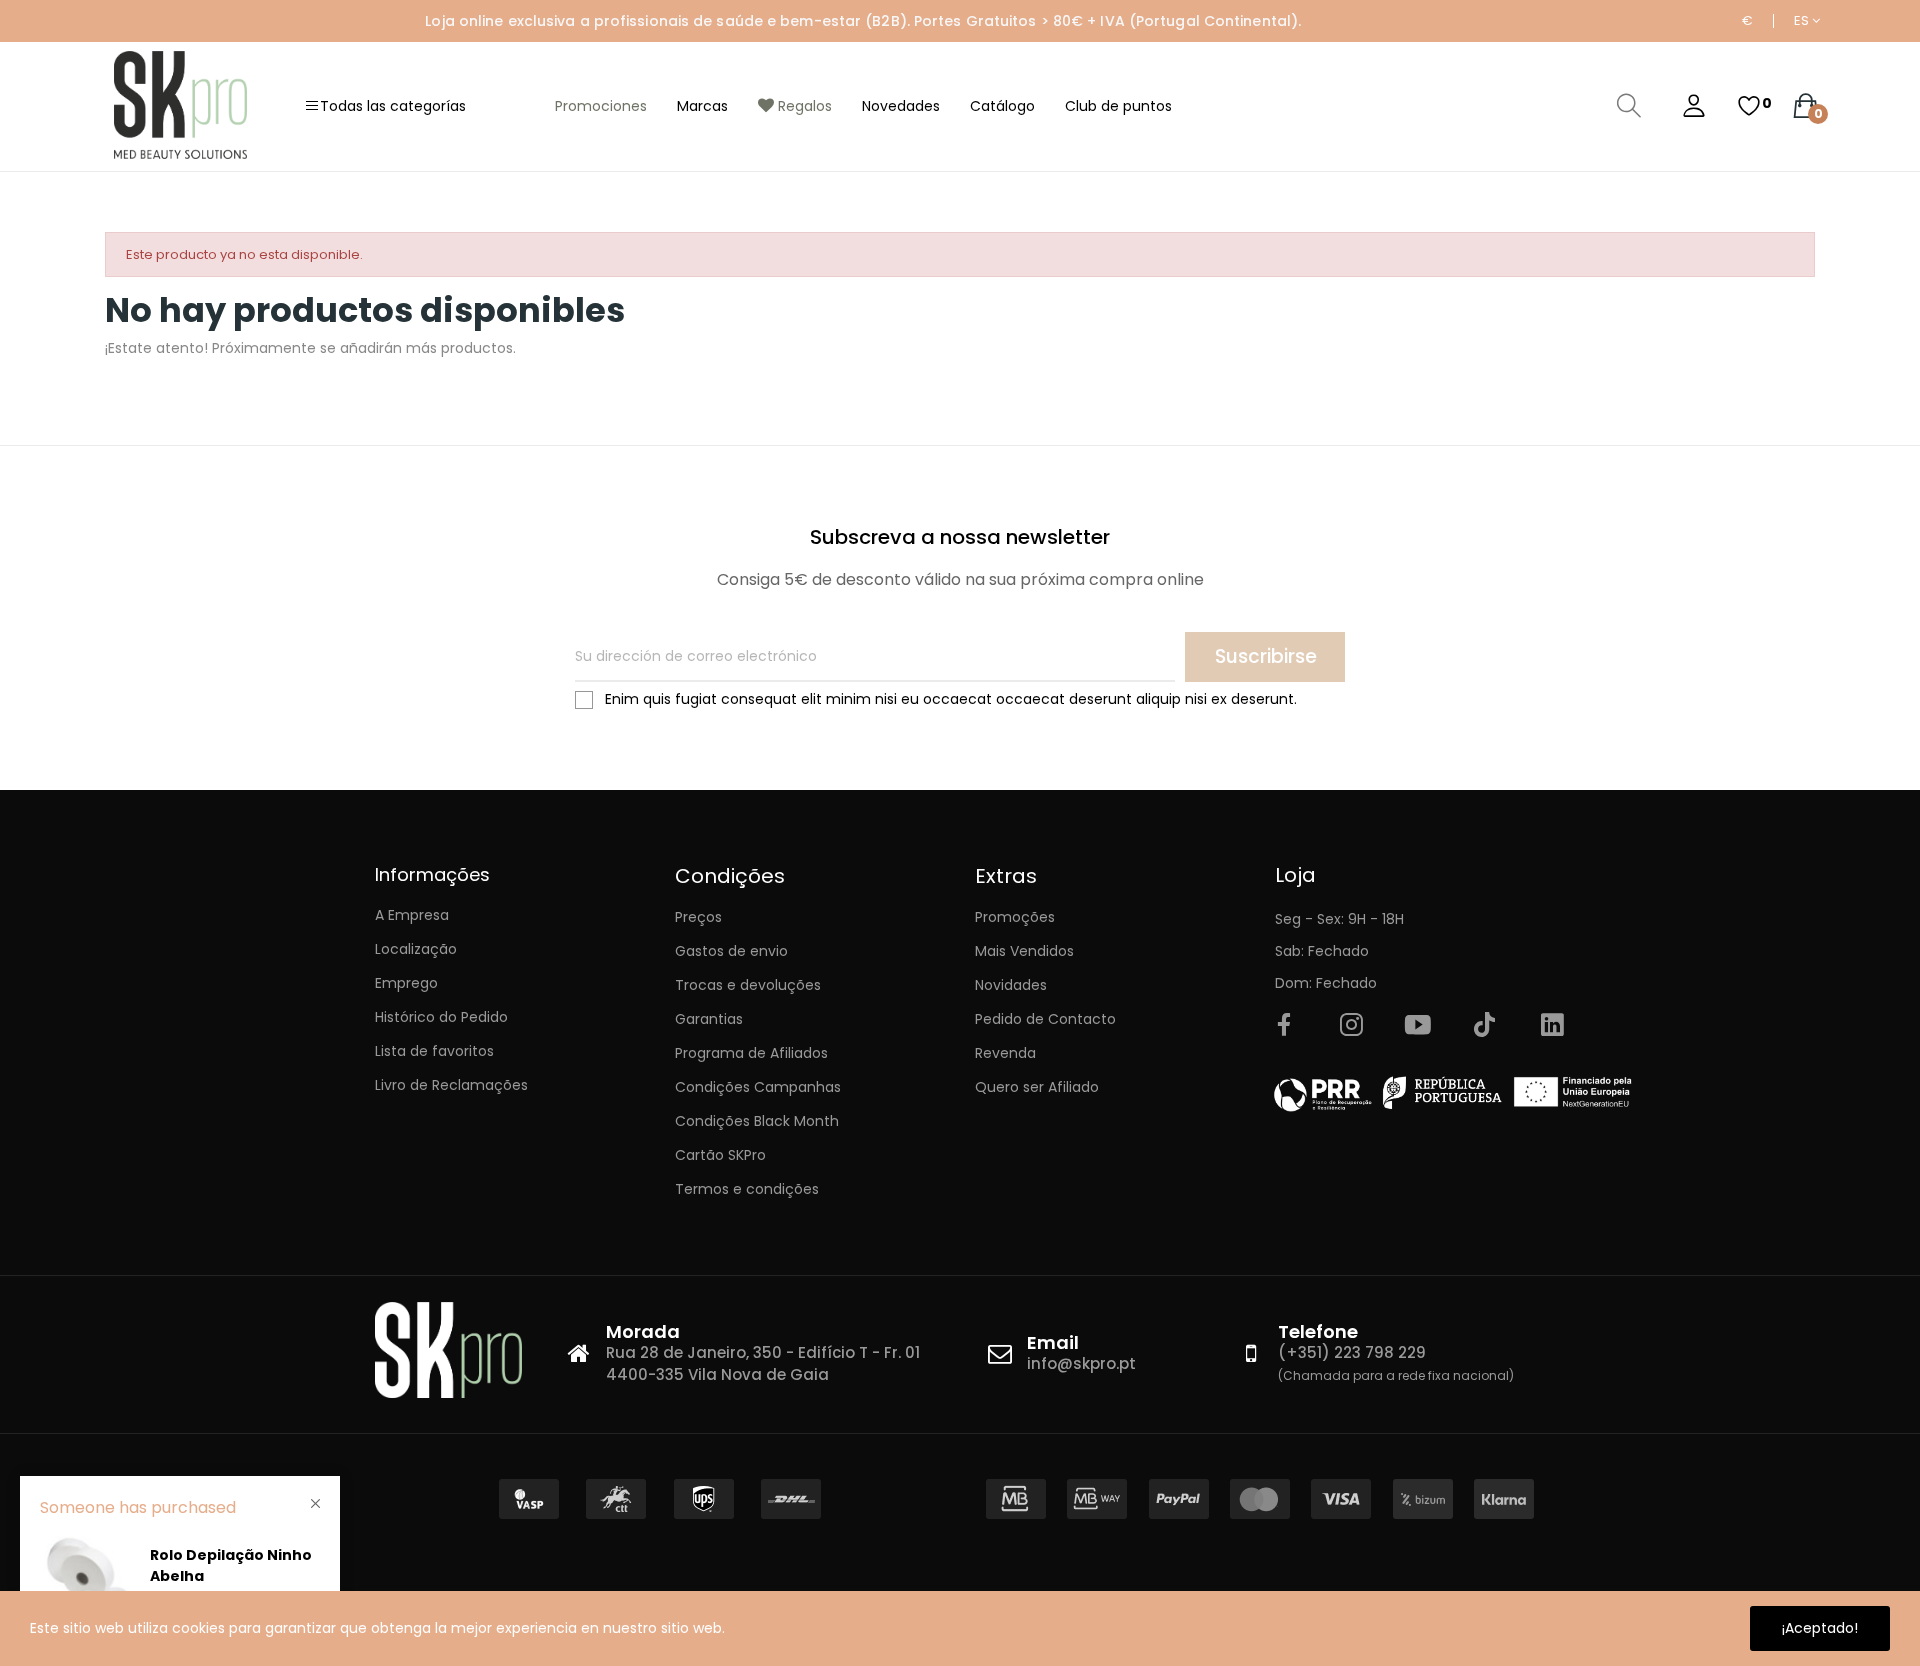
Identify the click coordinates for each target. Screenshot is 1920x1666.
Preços (698, 917)
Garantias (709, 1019)
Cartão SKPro (720, 1155)
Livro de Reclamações (451, 1085)
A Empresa (412, 915)
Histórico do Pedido (441, 1017)
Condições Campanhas (758, 1087)
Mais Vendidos (1024, 951)
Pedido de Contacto (1045, 1019)
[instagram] (1351, 1026)
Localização (416, 949)
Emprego (406, 983)
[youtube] (1418, 1026)
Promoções (1015, 917)
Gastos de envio (731, 951)
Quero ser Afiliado (1037, 1087)
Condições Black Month (757, 1121)
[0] (1749, 106)
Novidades (1011, 985)
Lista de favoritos (434, 1051)
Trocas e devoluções (748, 985)
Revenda (1005, 1053)
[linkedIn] (1552, 1026)
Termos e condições (747, 1189)
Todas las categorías (393, 106)
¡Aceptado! (1820, 1628)
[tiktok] (1485, 1026)
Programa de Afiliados (751, 1053)
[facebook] (1284, 1026)
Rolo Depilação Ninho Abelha (231, 1565)
